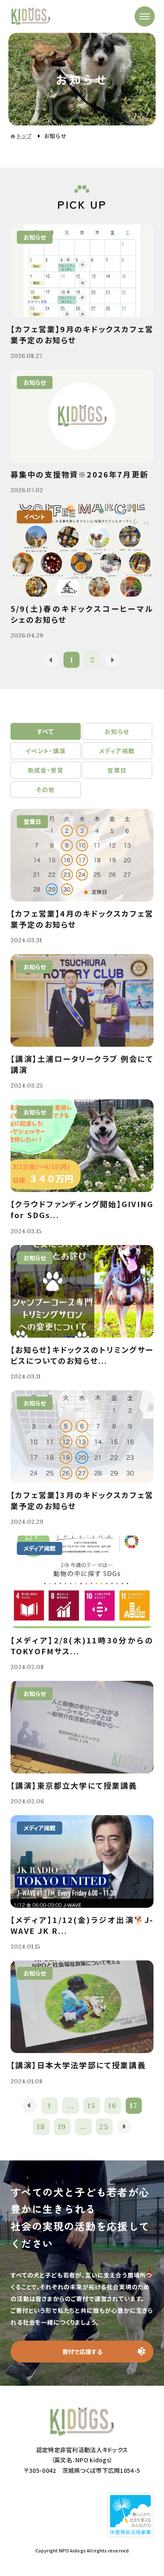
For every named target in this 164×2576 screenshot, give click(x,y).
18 (41, 2127)
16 (112, 2105)
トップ (24, 136)
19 (62, 2127)
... (70, 2105)
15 (91, 2105)
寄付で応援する (82, 2352)
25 (104, 2127)
